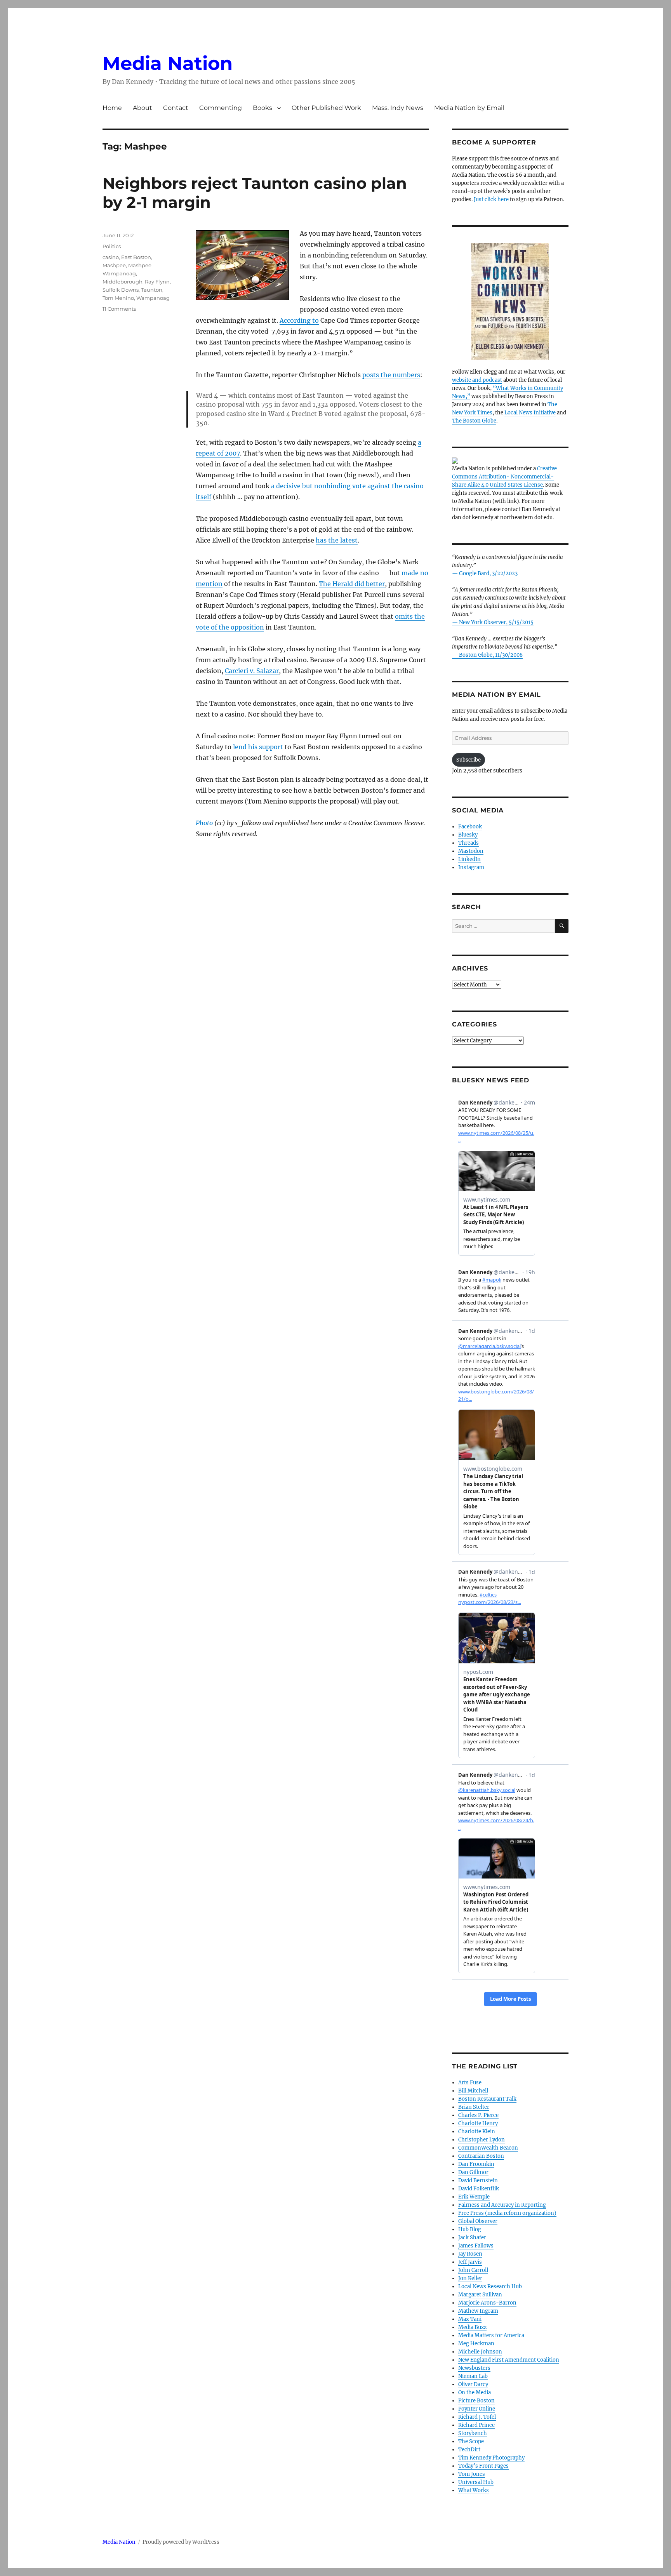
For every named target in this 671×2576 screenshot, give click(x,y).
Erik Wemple (474, 2197)
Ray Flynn (157, 282)
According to (299, 320)
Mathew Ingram (478, 2311)
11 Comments (119, 309)
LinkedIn (469, 859)
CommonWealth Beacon (488, 2148)
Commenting (221, 108)
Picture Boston (476, 2401)
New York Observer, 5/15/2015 (496, 622)
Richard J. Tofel (477, 2417)
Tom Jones (472, 2474)
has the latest (337, 540)
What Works (474, 2490)
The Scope (471, 2441)
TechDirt (469, 2450)
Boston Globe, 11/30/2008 (491, 655)
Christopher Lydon (482, 2140)
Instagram (471, 867)
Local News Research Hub (490, 2286)
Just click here (491, 199)
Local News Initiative (530, 413)
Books (262, 108)
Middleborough (123, 282)
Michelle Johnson (480, 2352)
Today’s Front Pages (483, 2466)
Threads (468, 843)
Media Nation (168, 63)
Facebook (470, 827)
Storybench (473, 2433)
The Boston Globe (474, 421)
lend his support (258, 747)
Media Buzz (472, 2327)
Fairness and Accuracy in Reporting (502, 2205)
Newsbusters (474, 2368)
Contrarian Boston (481, 2156)
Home (112, 108)
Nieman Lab (473, 2376)
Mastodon (471, 851)
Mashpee (114, 265)
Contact (176, 108)
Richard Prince (476, 2425)
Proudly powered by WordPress (181, 2542)
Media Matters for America (491, 2335)
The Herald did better (352, 584)
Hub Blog (470, 2229)
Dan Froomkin (476, 2164)
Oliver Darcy (473, 2384)
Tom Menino (118, 298)
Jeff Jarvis (470, 2262)
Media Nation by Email (469, 108)
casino (111, 257)
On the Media (475, 2392)
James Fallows (476, 2246)
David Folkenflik (479, 2189)
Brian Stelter (474, 2107)
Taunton (152, 290)
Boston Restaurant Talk (487, 2099)
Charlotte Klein (477, 2132)
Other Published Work (326, 108)
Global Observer (478, 2221)
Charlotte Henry (478, 2123)
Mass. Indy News (398, 108)
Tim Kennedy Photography (491, 2458)
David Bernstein (478, 2180)
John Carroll (473, 2270)
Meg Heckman (476, 2344)
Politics (112, 246)
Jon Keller (470, 2278)
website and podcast (477, 380)
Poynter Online (477, 2409)
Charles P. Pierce (478, 2115)
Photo (204, 823)
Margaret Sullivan (480, 2295)
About (143, 108)
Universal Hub (476, 2482)
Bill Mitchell (473, 2091)
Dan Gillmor (473, 2172)
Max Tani (470, 2319)
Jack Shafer (472, 2238)
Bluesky (468, 835)
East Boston (136, 257)
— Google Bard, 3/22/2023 (485, 573)
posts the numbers (391, 375)
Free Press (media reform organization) (507, 2213)
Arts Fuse (470, 2083)
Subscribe (468, 760)
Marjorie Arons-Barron (487, 2303)
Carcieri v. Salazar (252, 671)
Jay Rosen (470, 2254)
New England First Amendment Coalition (509, 2360)
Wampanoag (153, 298)
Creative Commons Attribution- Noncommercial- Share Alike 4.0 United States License (504, 477)
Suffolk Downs (121, 290)
